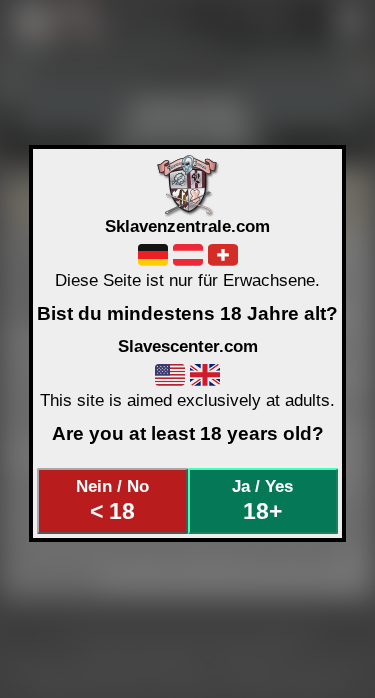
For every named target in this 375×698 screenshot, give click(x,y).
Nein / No (112, 500)
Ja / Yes (262, 500)
